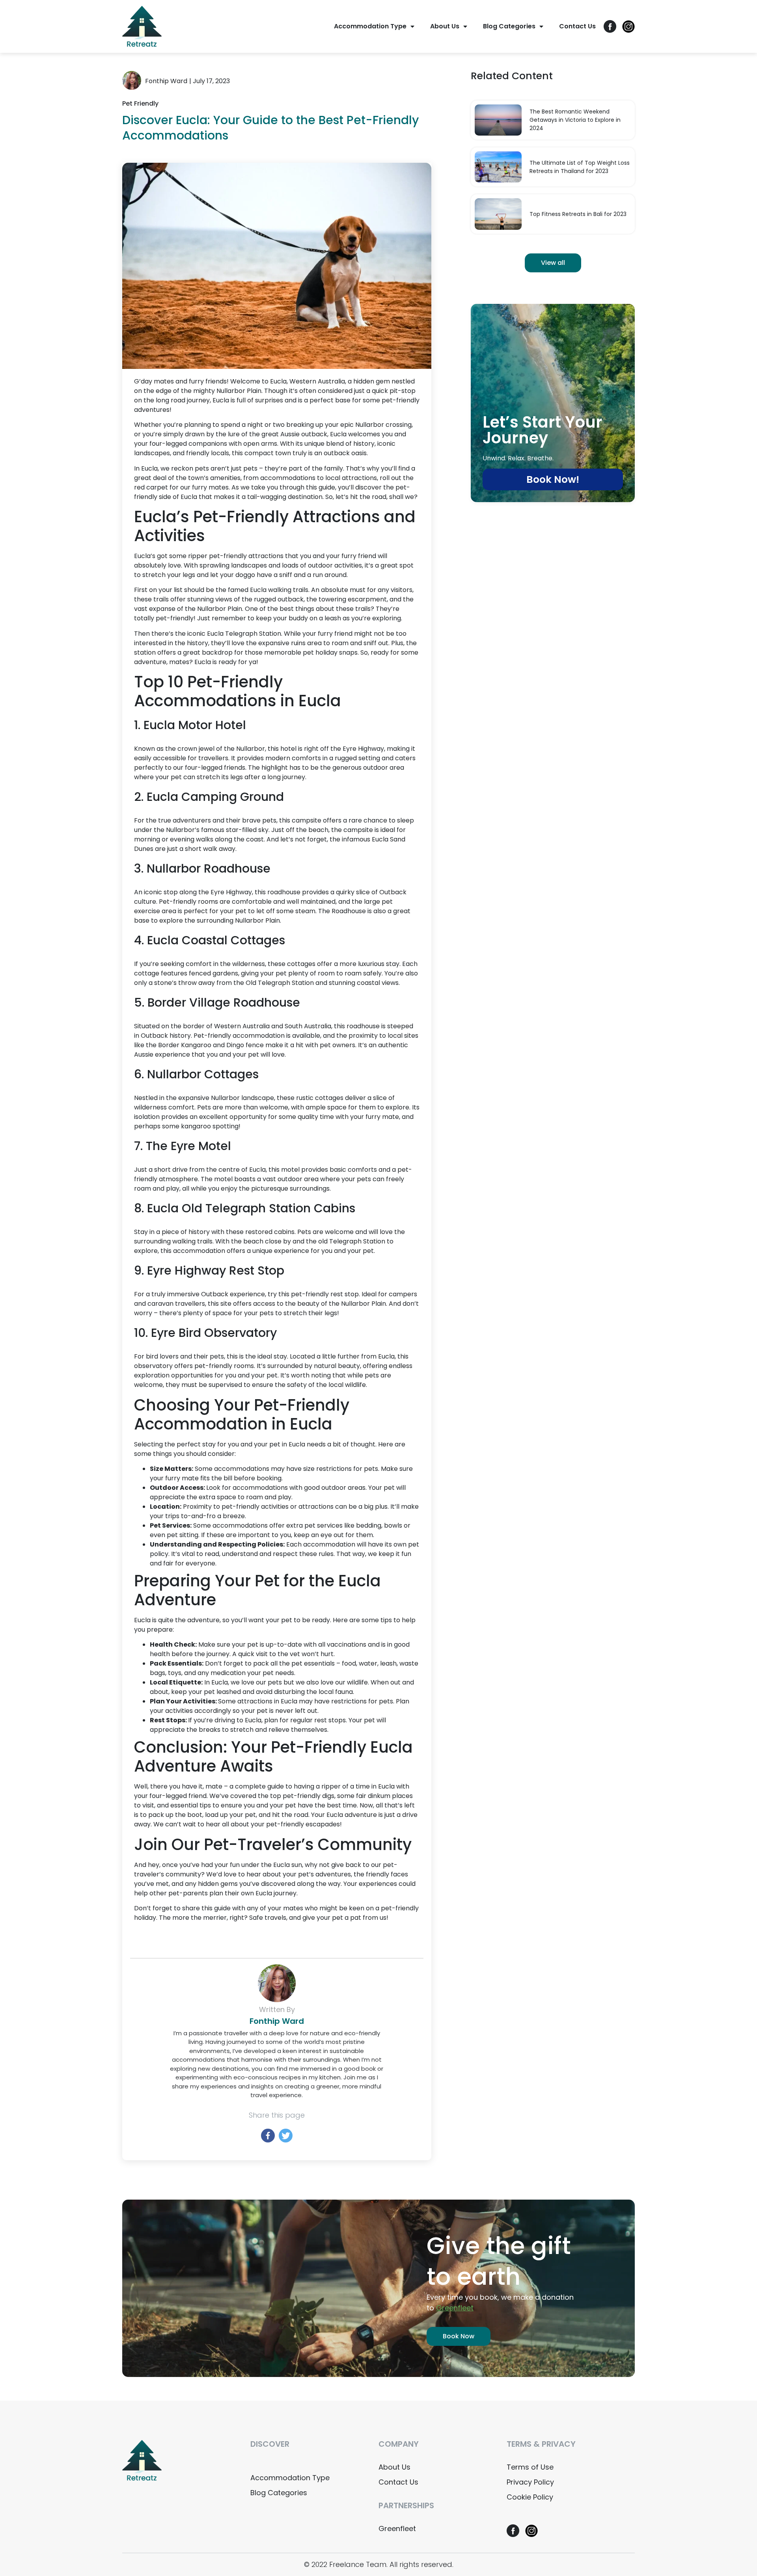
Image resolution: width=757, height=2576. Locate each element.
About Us (445, 26)
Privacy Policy (530, 2482)
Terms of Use (530, 2467)
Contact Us (577, 26)
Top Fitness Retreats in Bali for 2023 (578, 214)
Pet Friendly (140, 103)
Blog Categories (509, 26)
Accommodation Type (370, 26)
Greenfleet (397, 2529)
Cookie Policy (530, 2497)
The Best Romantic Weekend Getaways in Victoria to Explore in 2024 (575, 120)
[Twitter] (286, 2136)
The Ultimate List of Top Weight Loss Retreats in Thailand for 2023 (580, 167)
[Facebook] (268, 2136)
